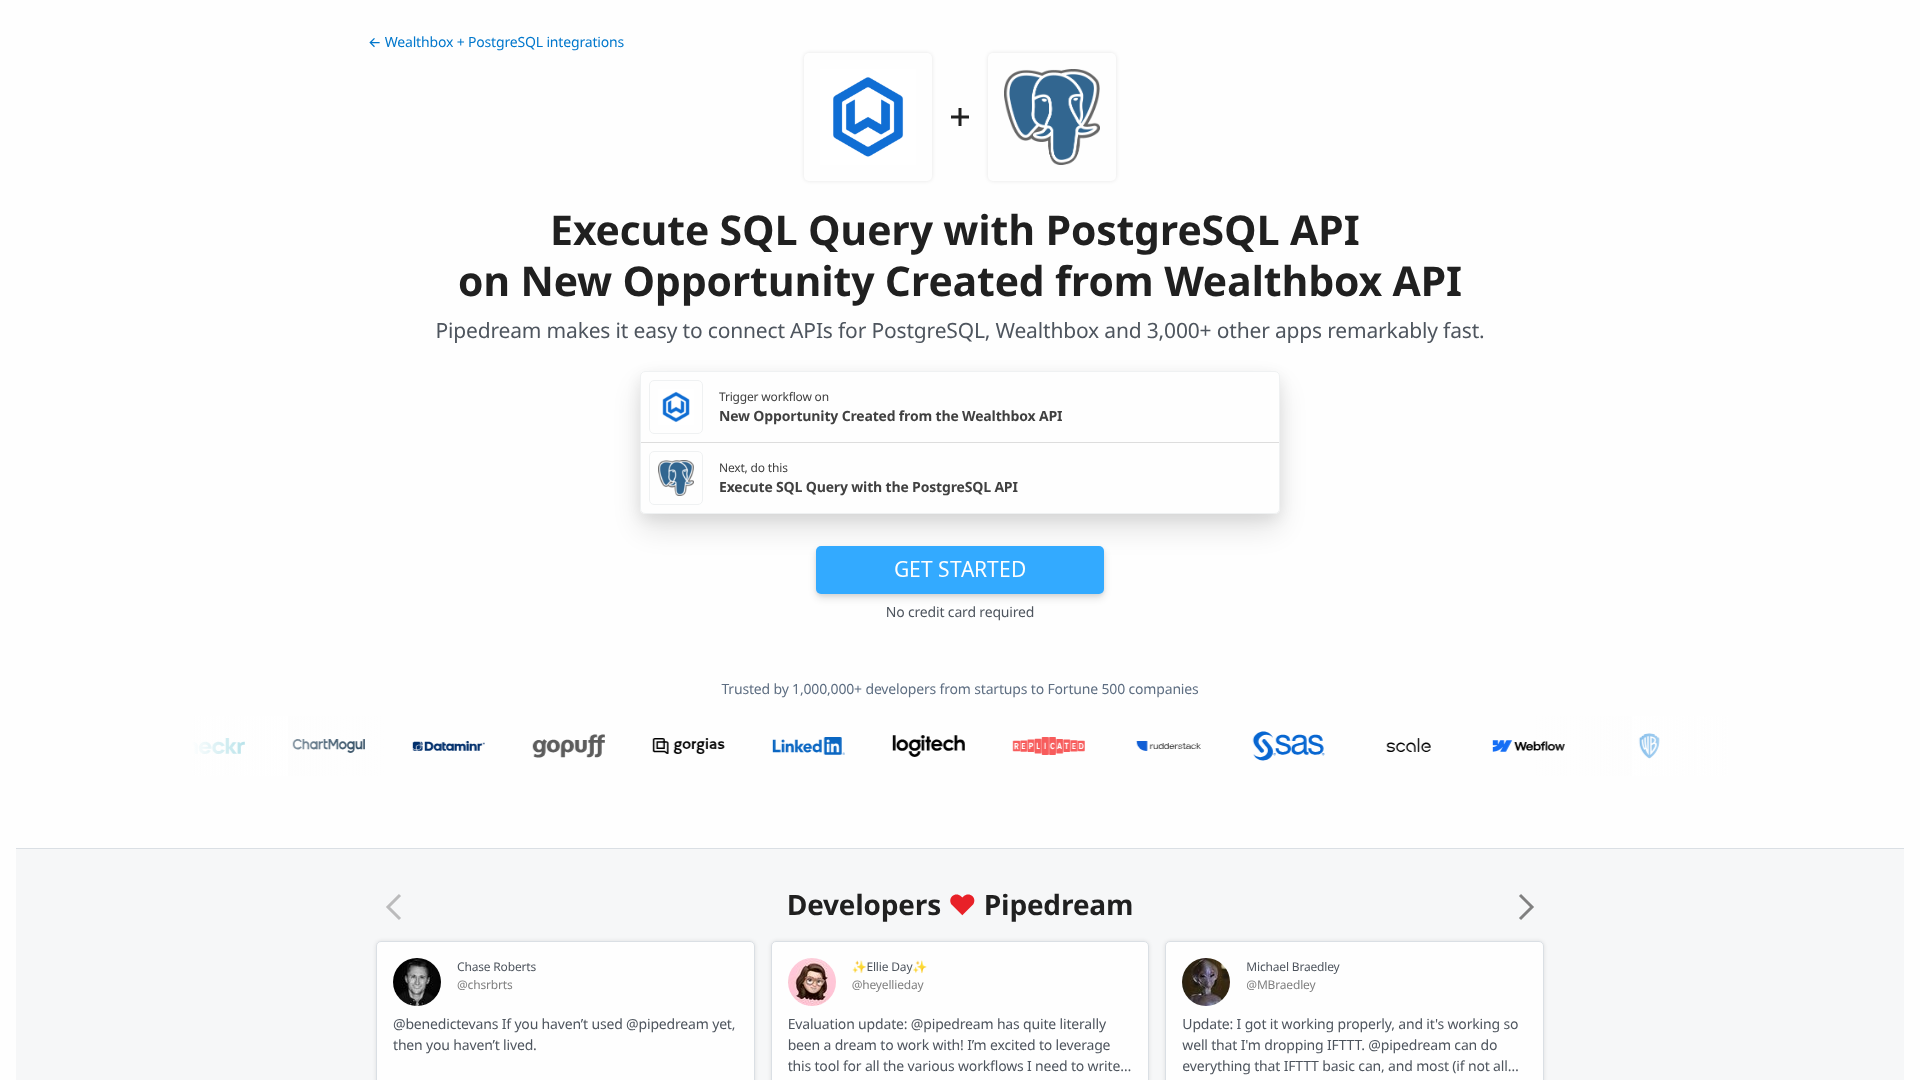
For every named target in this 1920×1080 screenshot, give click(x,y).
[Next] (1526, 907)
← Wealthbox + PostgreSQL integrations (496, 42)
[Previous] (394, 907)
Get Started (960, 569)
